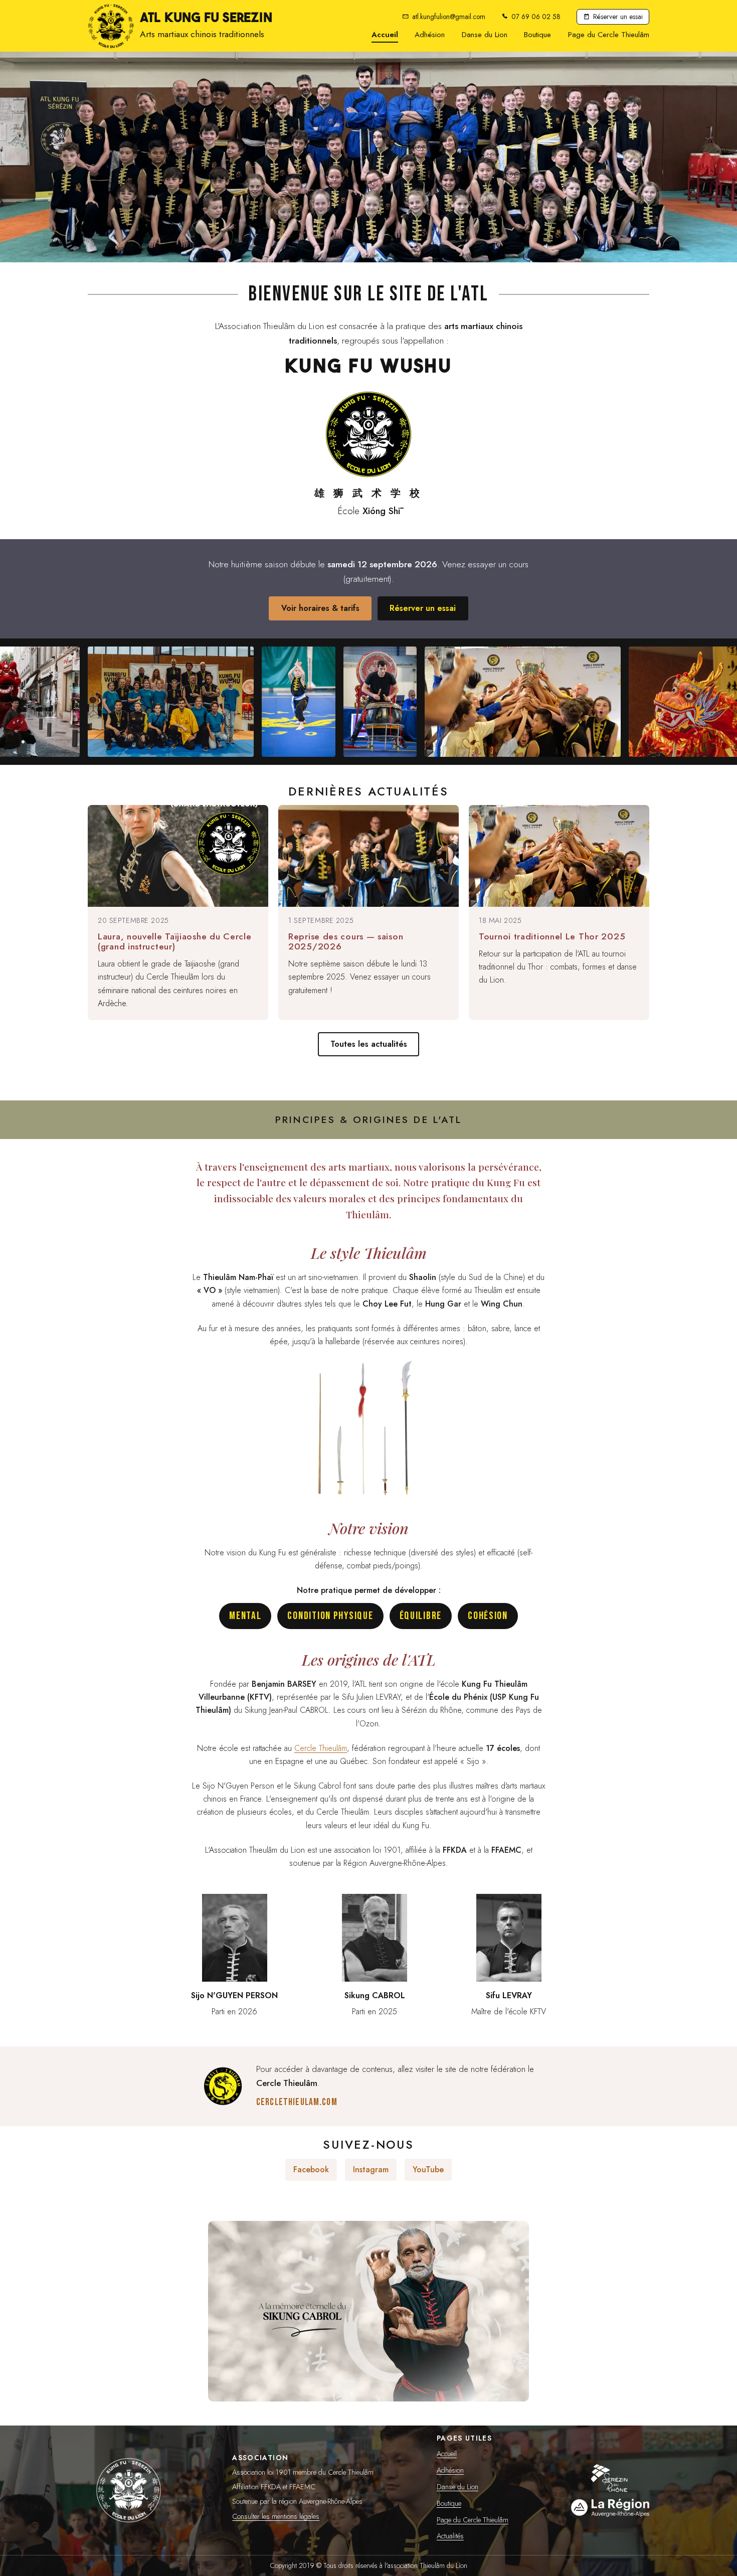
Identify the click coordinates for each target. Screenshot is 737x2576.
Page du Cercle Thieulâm (609, 36)
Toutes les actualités (369, 1044)
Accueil (385, 35)
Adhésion (430, 35)
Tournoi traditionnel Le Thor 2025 (552, 936)
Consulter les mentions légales (276, 2516)
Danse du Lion (485, 35)
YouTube (428, 2169)
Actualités (450, 2536)
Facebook (311, 2169)
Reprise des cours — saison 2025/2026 (346, 941)
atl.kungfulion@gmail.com (449, 17)
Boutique (537, 36)
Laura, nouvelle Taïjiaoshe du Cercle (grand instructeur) (174, 941)
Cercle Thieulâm (321, 1748)
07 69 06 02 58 (536, 17)
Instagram (371, 2169)
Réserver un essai (618, 17)
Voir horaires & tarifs (320, 608)
